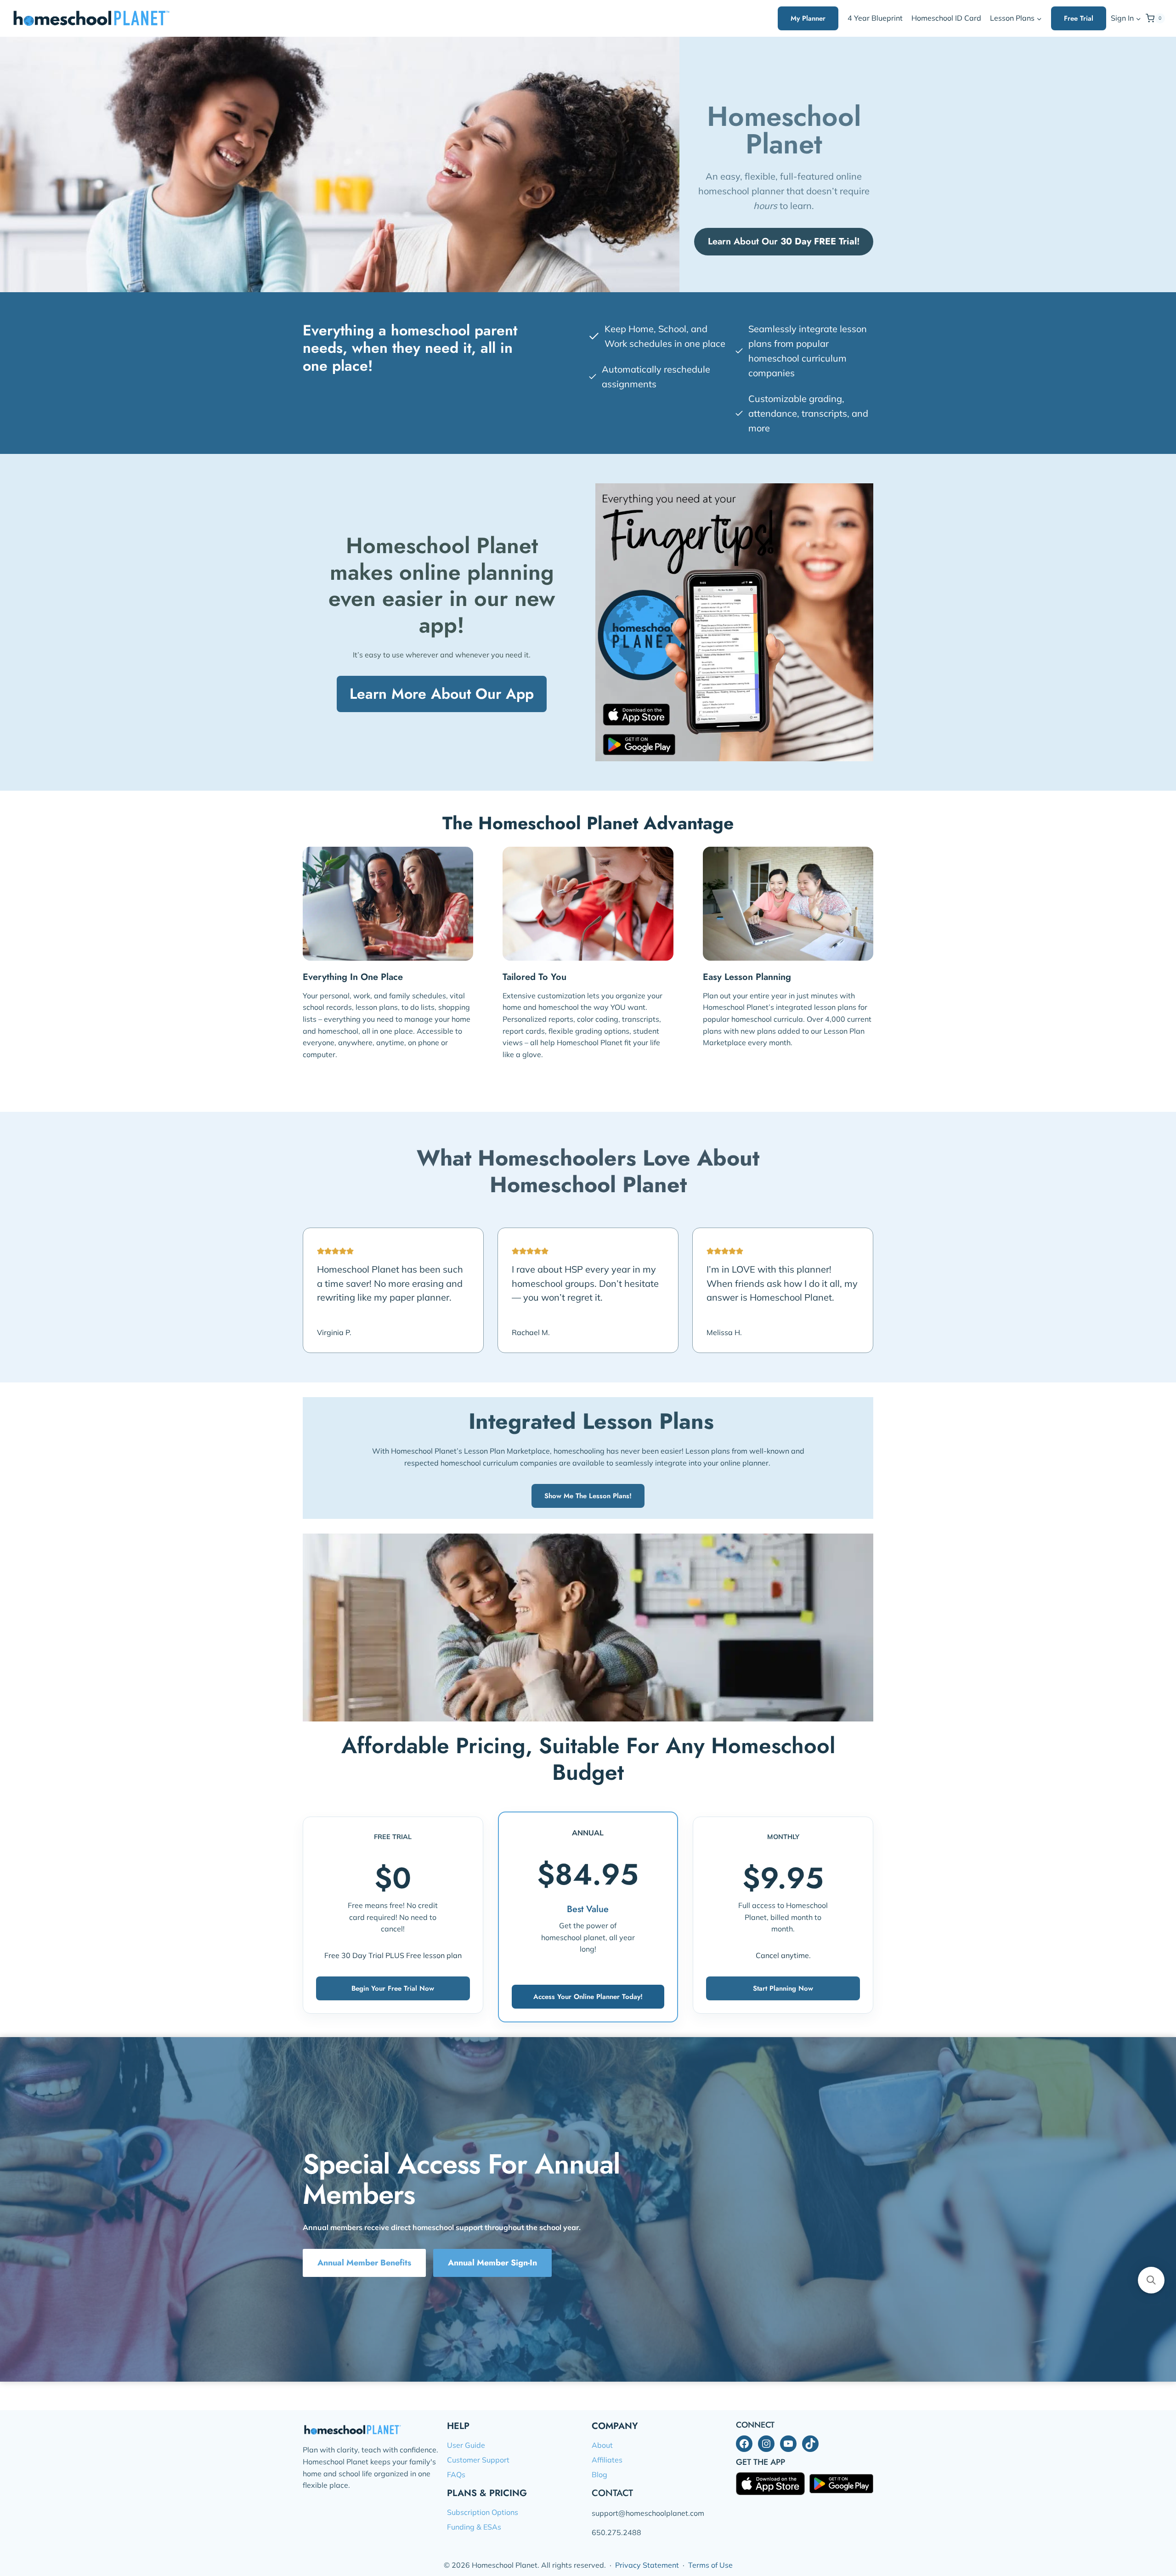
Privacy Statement (647, 2565)
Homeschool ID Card (946, 18)
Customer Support (478, 2460)
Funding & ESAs (474, 2527)
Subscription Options (483, 2512)
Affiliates (607, 2460)
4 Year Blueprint (875, 18)
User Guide (466, 2445)
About (602, 2445)
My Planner (808, 18)
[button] (1138, 19)
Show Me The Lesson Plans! (588, 1496)
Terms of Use (710, 2565)
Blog (599, 2474)
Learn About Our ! (784, 241)
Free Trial (1079, 18)
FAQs (456, 2474)
